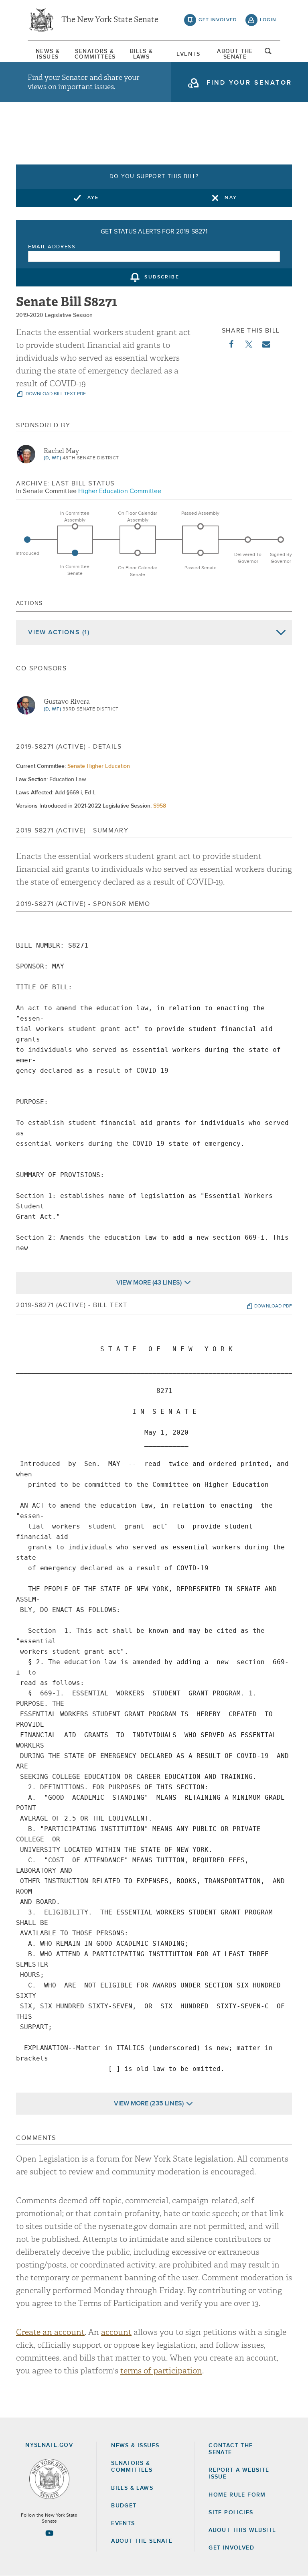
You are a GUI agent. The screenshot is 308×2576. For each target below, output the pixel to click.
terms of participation (161, 2371)
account (116, 2332)
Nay (231, 198)
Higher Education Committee (120, 491)
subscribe (162, 278)
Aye (93, 198)
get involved (218, 20)
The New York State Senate (110, 20)
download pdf (273, 1306)
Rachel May (61, 451)
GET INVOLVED (231, 2548)
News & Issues (48, 54)
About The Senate (235, 54)
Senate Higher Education (99, 766)
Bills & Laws (142, 54)
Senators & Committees (95, 54)
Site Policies (231, 2513)
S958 (160, 806)
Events (188, 54)
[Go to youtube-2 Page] (49, 2533)
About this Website (242, 2530)
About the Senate (142, 2541)
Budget (124, 2506)
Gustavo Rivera (67, 702)
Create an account (50, 2332)
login (268, 20)
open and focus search (268, 53)
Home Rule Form (237, 2495)
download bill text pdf (55, 394)
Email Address (52, 247)
